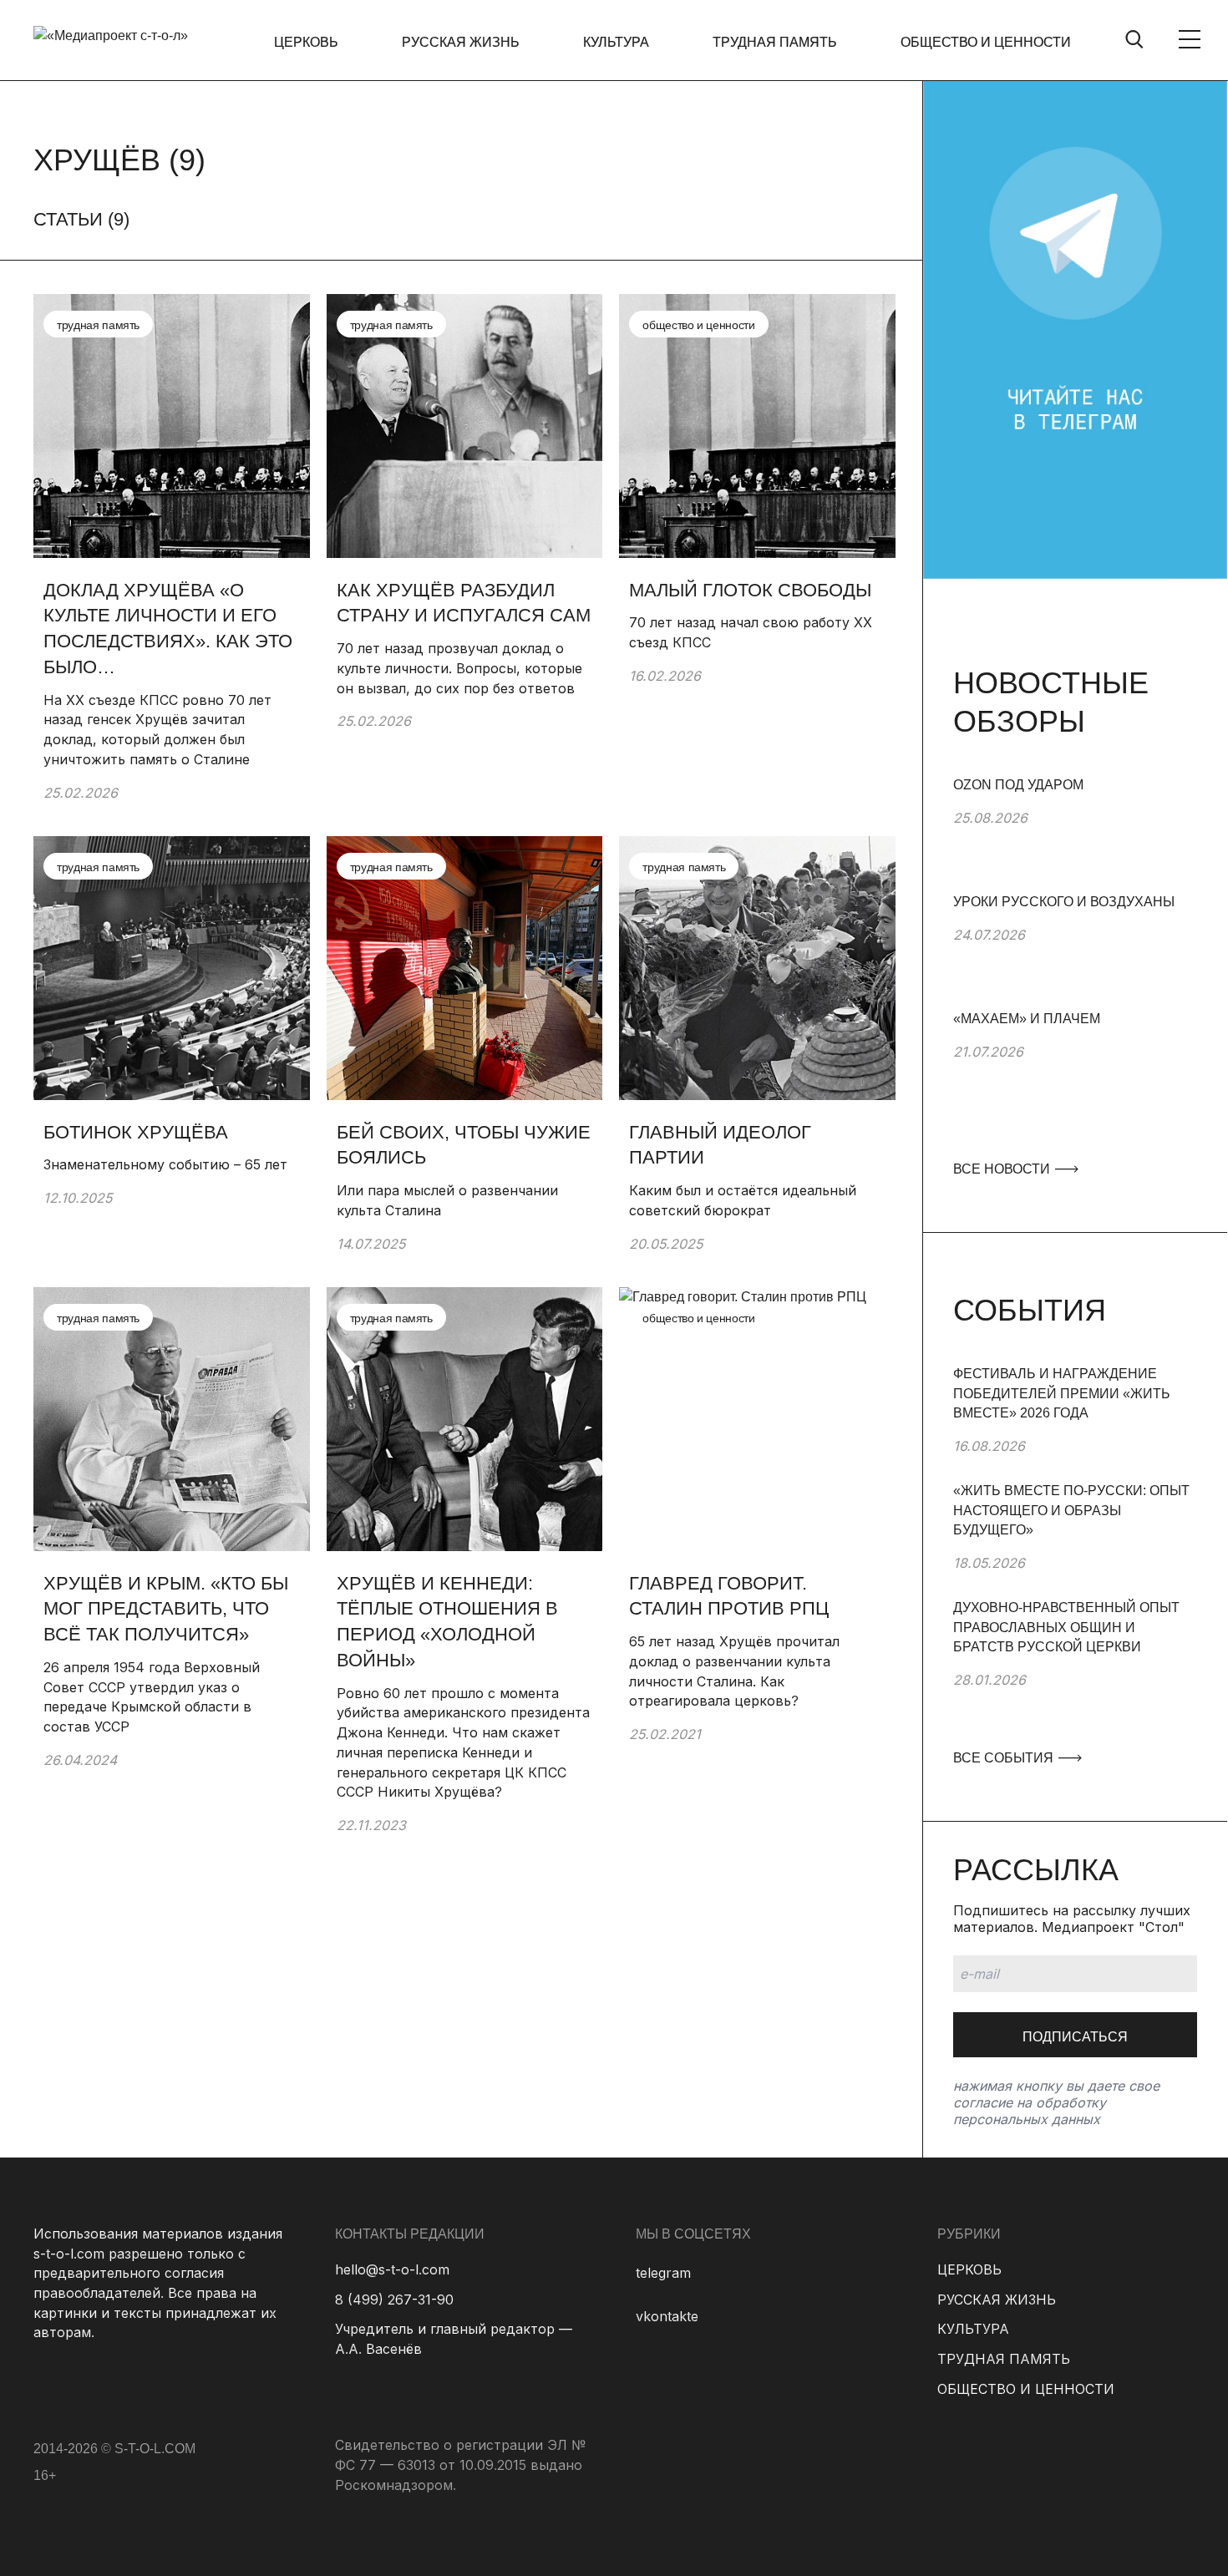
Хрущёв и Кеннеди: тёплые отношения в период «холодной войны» (447, 1622)
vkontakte (667, 2316)
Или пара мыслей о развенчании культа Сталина (447, 1200)
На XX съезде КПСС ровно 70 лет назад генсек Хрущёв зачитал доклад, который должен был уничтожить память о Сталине (157, 730)
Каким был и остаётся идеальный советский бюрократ (743, 1200)
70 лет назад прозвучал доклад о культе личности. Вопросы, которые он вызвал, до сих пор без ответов (459, 668)
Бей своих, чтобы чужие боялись (464, 1145)
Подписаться (1075, 2037)
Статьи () (81, 219)
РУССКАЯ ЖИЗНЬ (461, 42)
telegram (663, 2273)
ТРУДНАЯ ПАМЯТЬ (775, 42)
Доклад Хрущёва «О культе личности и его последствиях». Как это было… (168, 629)
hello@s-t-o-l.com (392, 2269)
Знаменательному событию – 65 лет (165, 1164)
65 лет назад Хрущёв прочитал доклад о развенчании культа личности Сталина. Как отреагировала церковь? (734, 1671)
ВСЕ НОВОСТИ (1003, 1169)
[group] (1075, 834)
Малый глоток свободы (750, 590)
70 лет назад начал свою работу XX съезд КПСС (751, 632)
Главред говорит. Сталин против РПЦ (729, 1596)
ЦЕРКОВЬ (306, 42)
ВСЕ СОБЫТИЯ (1005, 1758)
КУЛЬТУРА (616, 42)
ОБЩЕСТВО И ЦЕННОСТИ (986, 42)
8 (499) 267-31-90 (394, 2300)
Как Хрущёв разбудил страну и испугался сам (464, 603)
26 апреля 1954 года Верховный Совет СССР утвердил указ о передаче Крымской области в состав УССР (152, 1697)
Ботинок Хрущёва (136, 1132)
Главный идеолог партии (720, 1145)
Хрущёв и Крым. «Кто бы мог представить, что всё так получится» (166, 1609)
